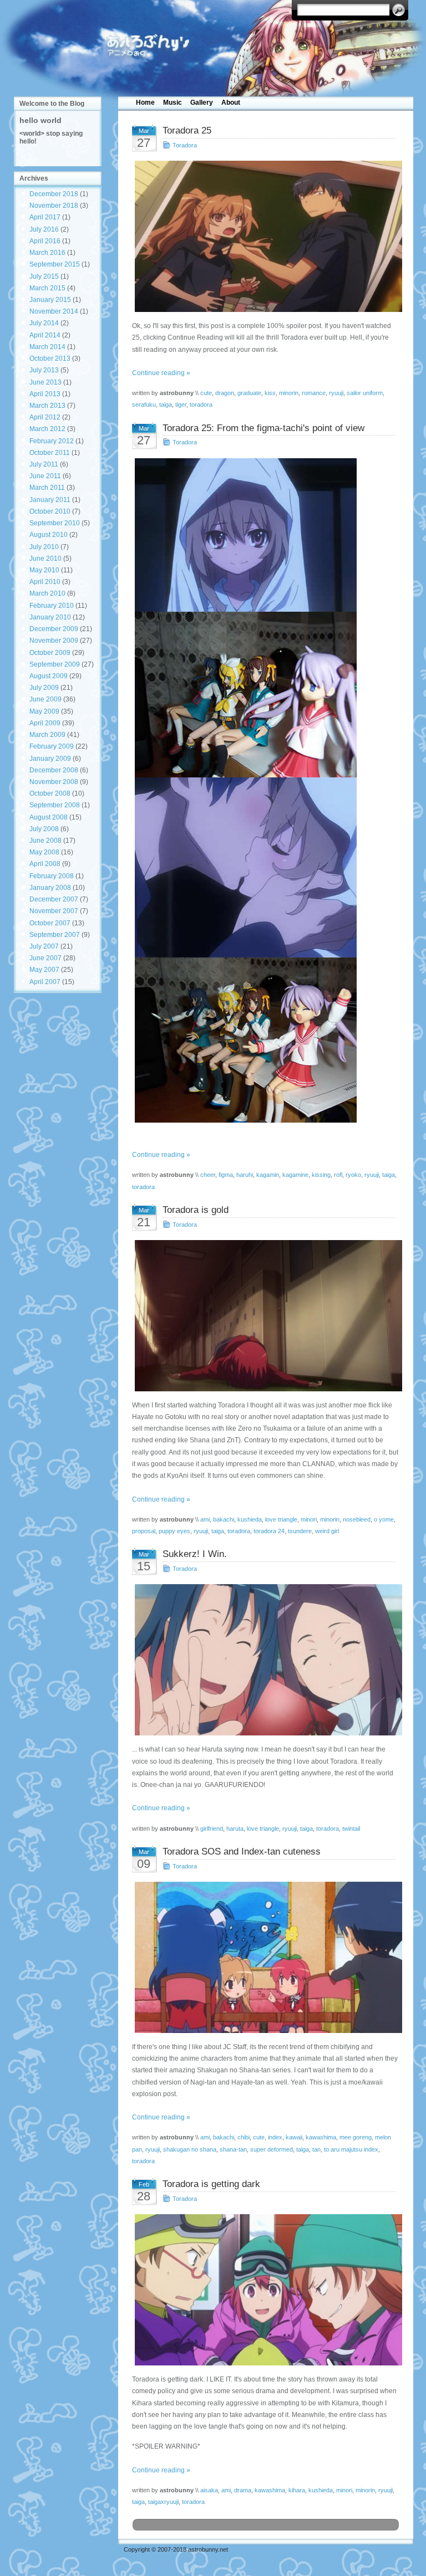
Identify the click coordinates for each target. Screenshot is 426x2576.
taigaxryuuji (163, 2502)
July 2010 (44, 547)
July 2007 (44, 946)
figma (226, 1175)
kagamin (268, 1175)
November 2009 (54, 641)
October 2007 (50, 923)
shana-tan (233, 2149)
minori (309, 1519)
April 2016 (45, 241)
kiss (270, 393)
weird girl (327, 1531)
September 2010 (55, 523)
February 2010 (52, 606)
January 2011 (50, 500)
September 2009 (55, 664)
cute (206, 393)
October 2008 (50, 793)
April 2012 (45, 417)
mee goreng (356, 2137)
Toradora (185, 145)
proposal (144, 1531)
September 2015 (55, 264)
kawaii (294, 2137)
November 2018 (54, 206)
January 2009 (50, 759)
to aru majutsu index (351, 2149)
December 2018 (54, 194)
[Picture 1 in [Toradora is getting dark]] (266, 2290)
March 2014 (47, 347)
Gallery (202, 103)
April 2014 (45, 335)
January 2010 (50, 617)
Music (173, 103)
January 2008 (50, 888)
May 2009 (44, 711)
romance (314, 393)
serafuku (144, 404)
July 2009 (44, 688)
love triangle (281, 1519)
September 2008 (55, 805)
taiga (166, 404)
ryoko (353, 1175)
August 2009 (49, 676)
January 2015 (50, 300)
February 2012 (52, 441)
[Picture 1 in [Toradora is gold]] (266, 1316)
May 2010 (44, 570)
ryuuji (336, 393)
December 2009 (54, 629)
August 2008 (49, 817)
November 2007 (54, 911)
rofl (338, 1175)
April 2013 (45, 394)
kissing (321, 1175)
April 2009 (45, 723)
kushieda (250, 1519)
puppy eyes (174, 1531)
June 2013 (45, 382)
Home (145, 103)
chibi (244, 2137)
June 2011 (45, 476)
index (275, 2137)
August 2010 (49, 535)
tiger (181, 404)
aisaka (209, 2490)
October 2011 (50, 453)
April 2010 (45, 582)
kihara (297, 2490)
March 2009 (47, 735)
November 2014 (54, 311)
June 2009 (45, 699)
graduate (249, 393)
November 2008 (54, 782)
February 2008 (52, 876)
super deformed (272, 2149)
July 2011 (44, 464)
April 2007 (45, 982)
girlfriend (212, 1829)
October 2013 (50, 359)
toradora (201, 404)
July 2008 (44, 829)
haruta (235, 1829)
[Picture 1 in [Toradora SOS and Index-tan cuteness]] (266, 1957)
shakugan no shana (190, 2149)
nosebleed (357, 1519)
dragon (225, 393)
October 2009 (50, 653)
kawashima (321, 2137)
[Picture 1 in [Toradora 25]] (266, 236)
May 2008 (44, 852)
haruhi (245, 1175)
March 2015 (47, 288)
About (231, 103)
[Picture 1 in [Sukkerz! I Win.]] (266, 1660)
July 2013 (44, 370)
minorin (289, 393)
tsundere (300, 1531)
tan (316, 2149)
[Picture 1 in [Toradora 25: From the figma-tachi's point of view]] (266, 791)
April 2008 (45, 864)
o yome (384, 1519)
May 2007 (44, 970)
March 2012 (47, 429)
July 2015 (44, 276)
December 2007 (54, 899)
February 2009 (52, 746)
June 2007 (45, 958)
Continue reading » (161, 373)
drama (243, 2490)
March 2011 (47, 488)
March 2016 (47, 253)
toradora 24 (269, 1531)
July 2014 (44, 323)
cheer (208, 1175)
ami (205, 1519)
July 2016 (44, 229)
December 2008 (54, 770)
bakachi (224, 1519)
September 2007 (55, 935)
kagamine (295, 1175)
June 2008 (45, 841)
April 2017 (45, 217)
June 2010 (45, 559)
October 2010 (50, 511)
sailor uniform (365, 393)
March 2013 (47, 406)
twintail (351, 1829)
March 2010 (47, 593)
